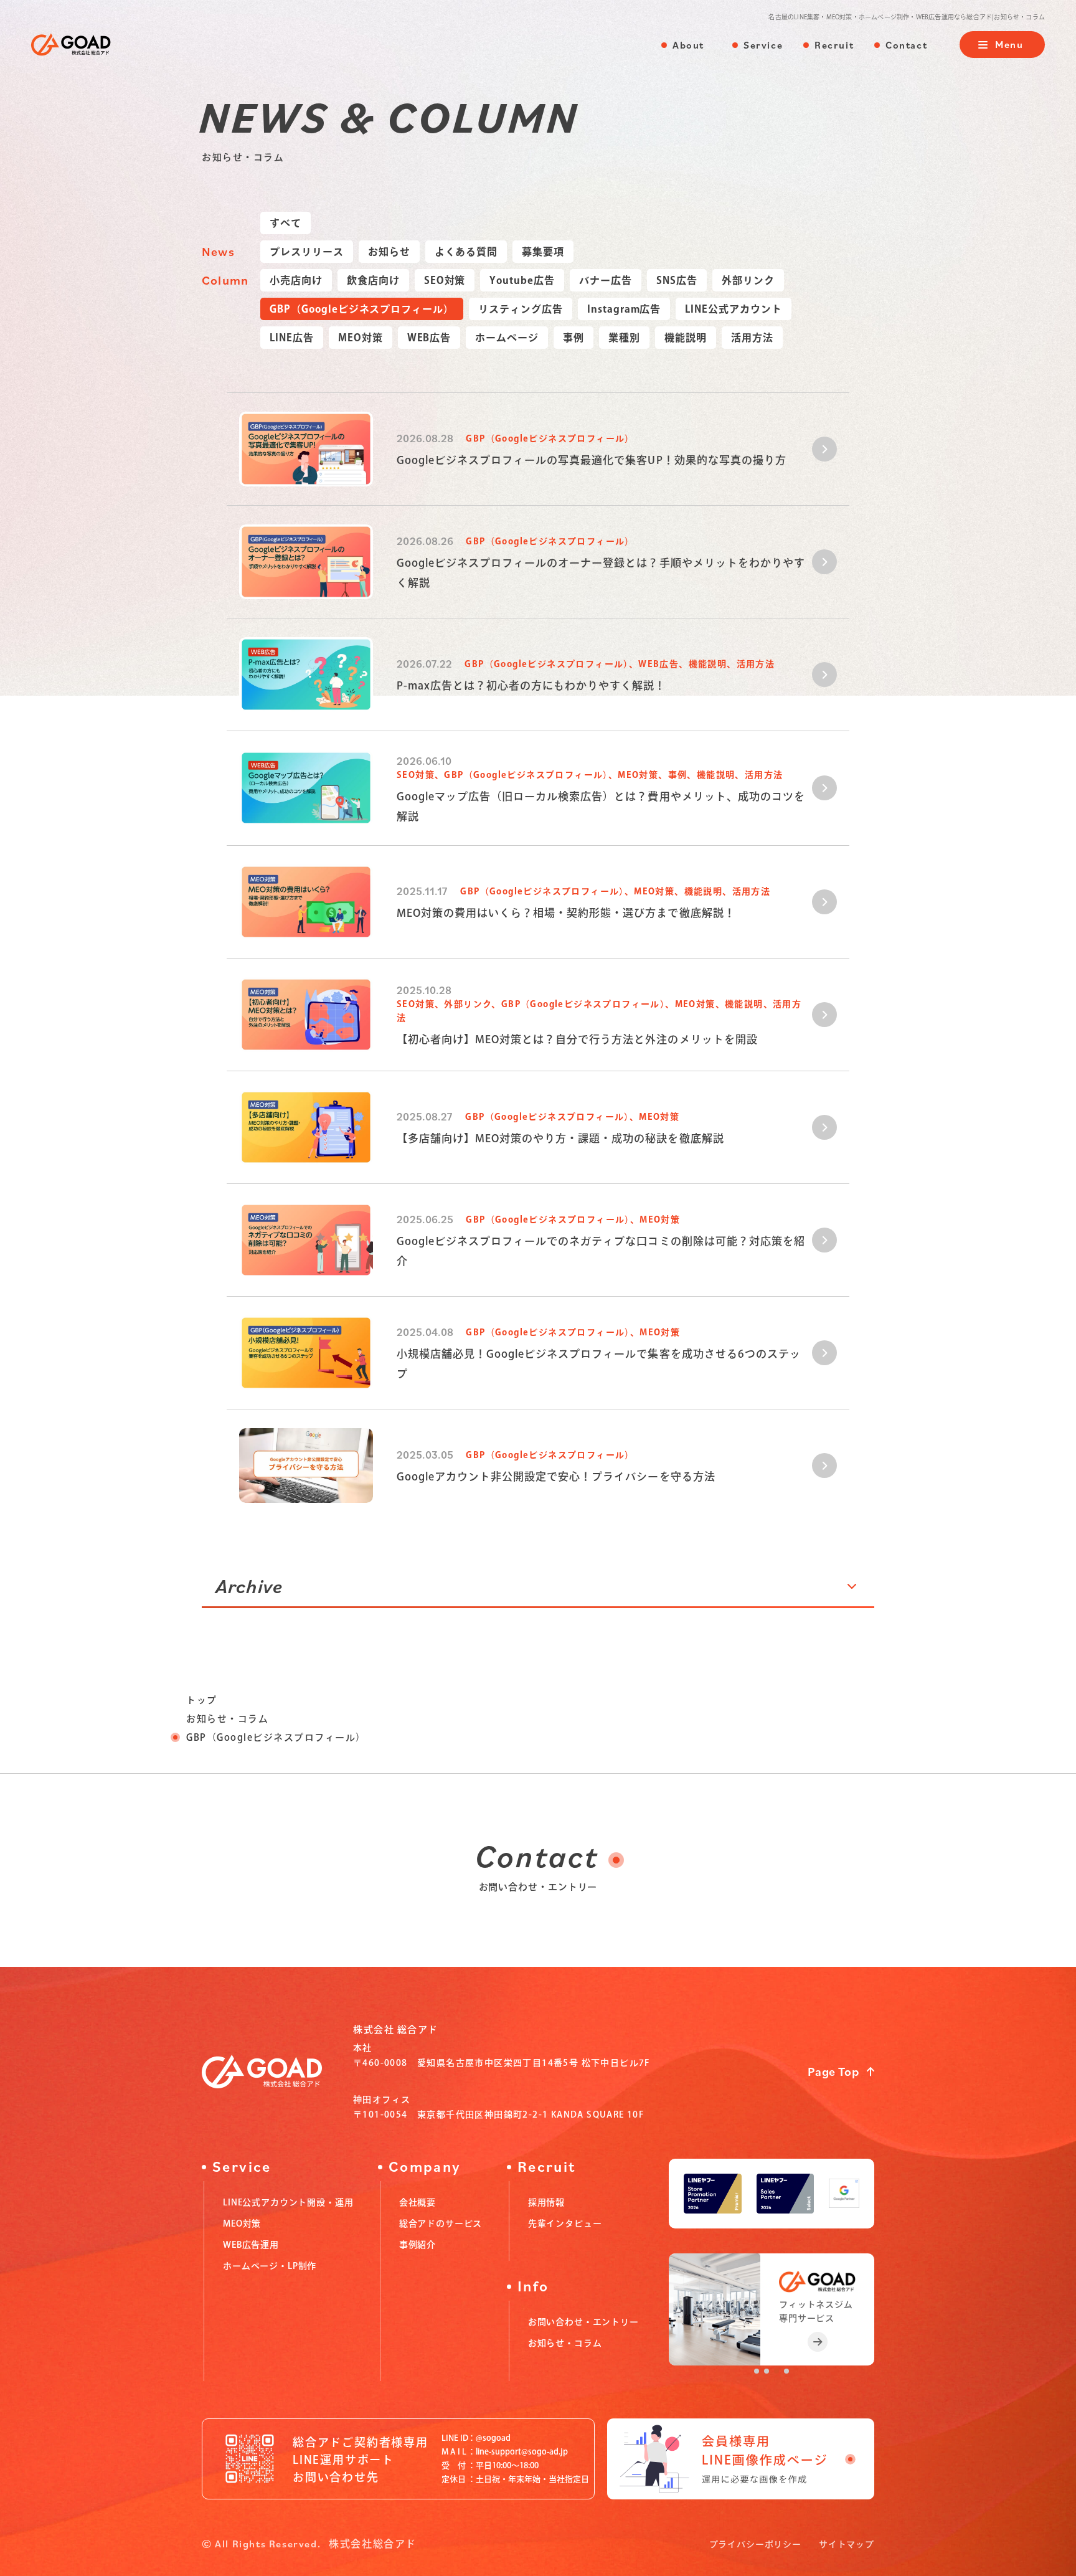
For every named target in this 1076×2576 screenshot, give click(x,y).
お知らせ (389, 252)
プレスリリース (307, 252)
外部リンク (748, 280)
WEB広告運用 (251, 2245)
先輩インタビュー (565, 2223)
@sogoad (493, 2438)
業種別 (624, 338)
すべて (286, 223)
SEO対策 (445, 280)
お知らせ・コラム (227, 1719)
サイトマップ (847, 2544)
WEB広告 (429, 338)
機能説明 (686, 338)
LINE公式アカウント (734, 309)
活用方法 (752, 338)
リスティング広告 (521, 309)
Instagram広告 (624, 309)
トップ (202, 1700)
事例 (573, 338)
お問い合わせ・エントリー (583, 2322)
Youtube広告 (522, 280)
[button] (757, 2371)
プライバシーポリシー (755, 2544)
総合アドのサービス (441, 2223)
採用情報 (546, 2202)
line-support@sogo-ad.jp (522, 2452)
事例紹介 (418, 2245)
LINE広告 (292, 338)
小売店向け (296, 280)
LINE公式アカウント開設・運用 (288, 2202)
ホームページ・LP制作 (270, 2266)
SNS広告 (677, 280)
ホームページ (507, 338)
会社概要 (418, 2202)
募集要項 (543, 252)
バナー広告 (606, 280)
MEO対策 (361, 338)
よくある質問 (466, 252)
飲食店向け (373, 280)
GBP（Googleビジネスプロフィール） (362, 309)
